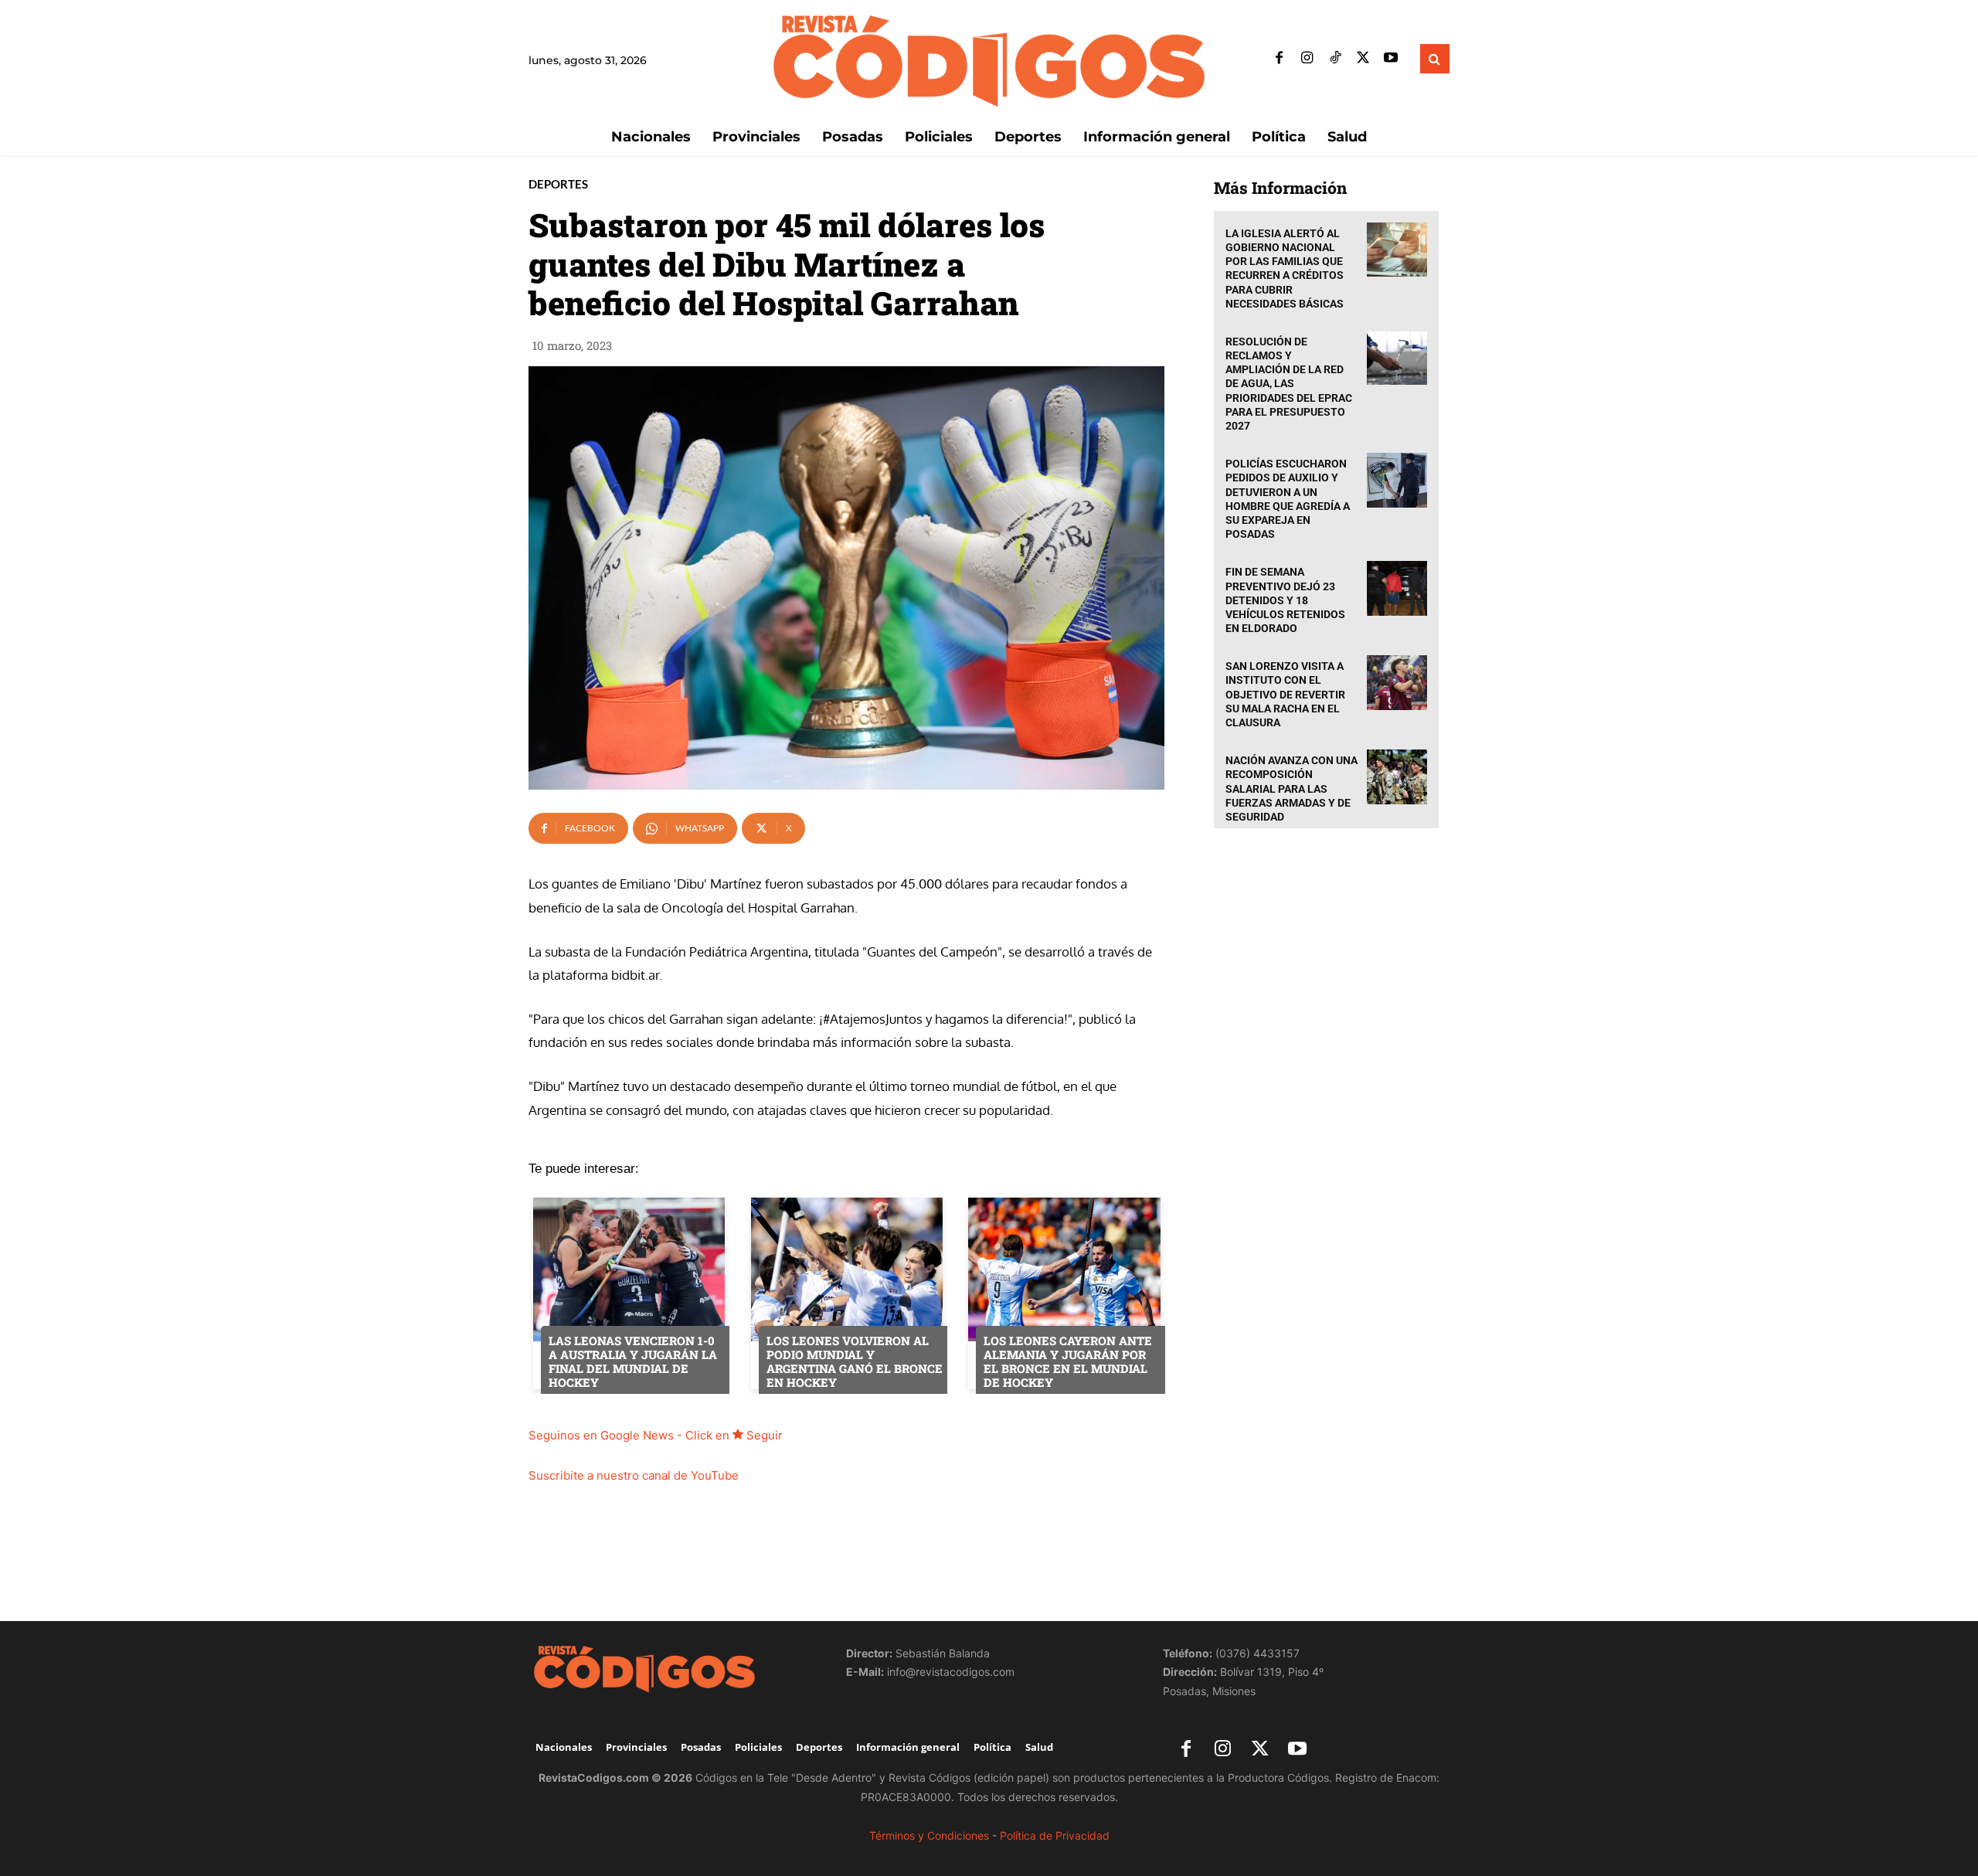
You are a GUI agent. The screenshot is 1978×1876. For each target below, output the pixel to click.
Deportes (558, 184)
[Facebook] (1280, 59)
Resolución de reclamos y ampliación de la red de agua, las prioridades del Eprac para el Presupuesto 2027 (1289, 384)
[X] (1363, 59)
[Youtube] (1391, 59)
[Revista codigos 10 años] (672, 1668)
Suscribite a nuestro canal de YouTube (634, 1475)
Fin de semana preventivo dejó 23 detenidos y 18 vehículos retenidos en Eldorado (1285, 600)
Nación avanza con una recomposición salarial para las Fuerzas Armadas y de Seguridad (1291, 788)
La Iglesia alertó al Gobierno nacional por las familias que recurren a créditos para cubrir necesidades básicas (1285, 268)
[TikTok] (1335, 59)
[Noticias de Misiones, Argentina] (989, 59)
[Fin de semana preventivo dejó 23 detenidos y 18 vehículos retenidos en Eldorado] (1397, 588)
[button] (1435, 59)
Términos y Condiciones (929, 1835)
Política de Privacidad (1055, 1835)
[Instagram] (1307, 59)
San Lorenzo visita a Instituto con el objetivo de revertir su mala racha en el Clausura (1285, 694)
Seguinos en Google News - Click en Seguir (656, 1435)
